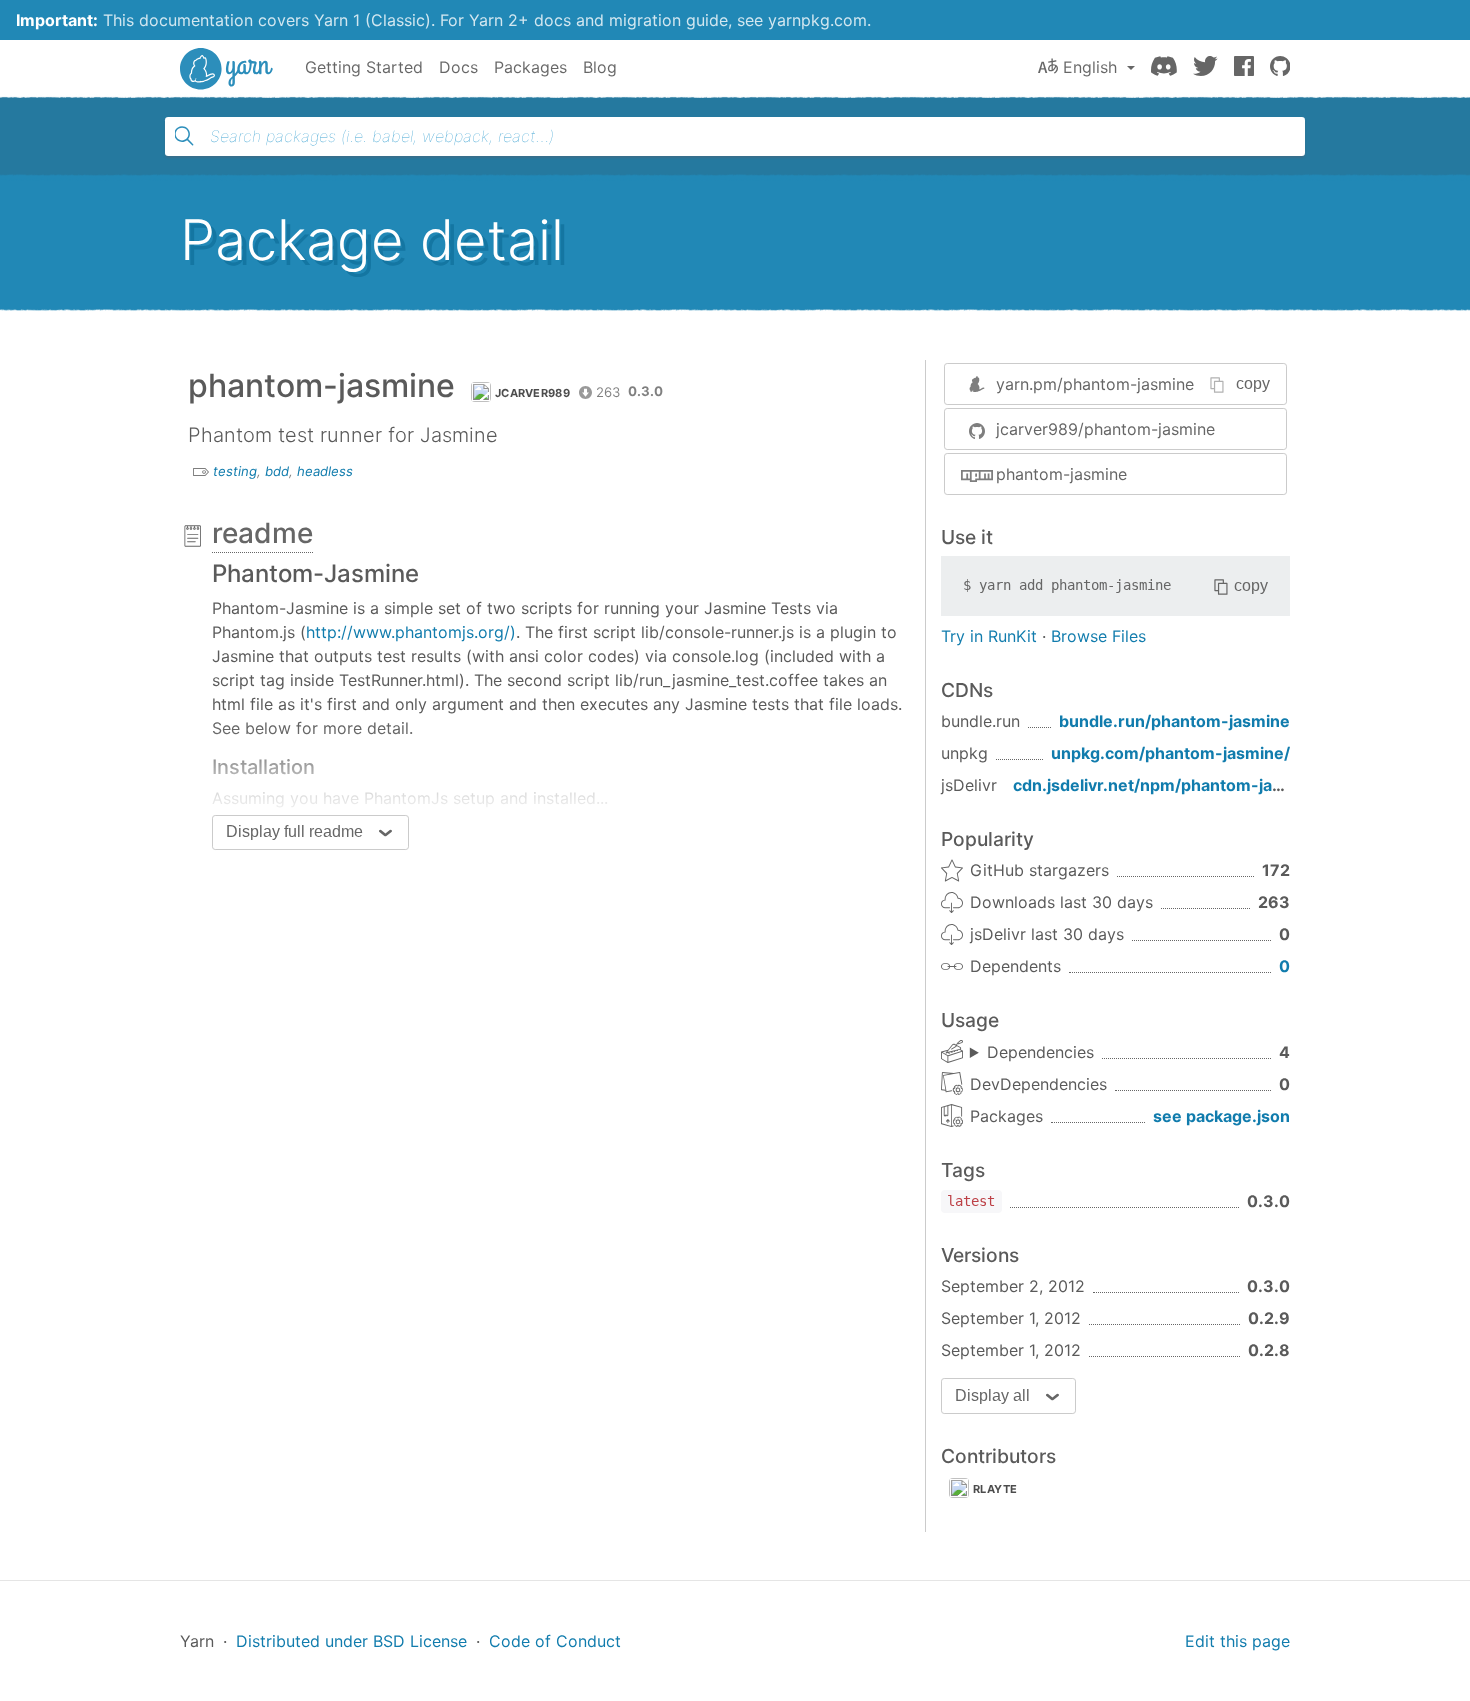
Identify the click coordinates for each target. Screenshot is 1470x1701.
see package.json (1221, 1116)
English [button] (1090, 67)
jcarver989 (532, 393)
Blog (600, 67)
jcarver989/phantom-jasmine (1105, 429)
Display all (992, 1395)
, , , (1032, 1053)
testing (235, 471)
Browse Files (1098, 636)
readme (262, 533)
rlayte (995, 1489)
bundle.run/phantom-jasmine (1174, 721)
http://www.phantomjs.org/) (411, 632)
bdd (277, 471)
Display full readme (294, 831)
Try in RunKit (989, 636)
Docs (458, 67)
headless (325, 471)
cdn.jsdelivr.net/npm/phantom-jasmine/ (1169, 785)
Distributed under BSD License (351, 1641)
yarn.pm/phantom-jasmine (1095, 384)
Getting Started (364, 67)
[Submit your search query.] (184, 136)
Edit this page (1237, 1641)
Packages (530, 67)
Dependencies (1040, 1052)
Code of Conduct (555, 1641)
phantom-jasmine (1061, 474)
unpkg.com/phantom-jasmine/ (1170, 753)
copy (1253, 383)
